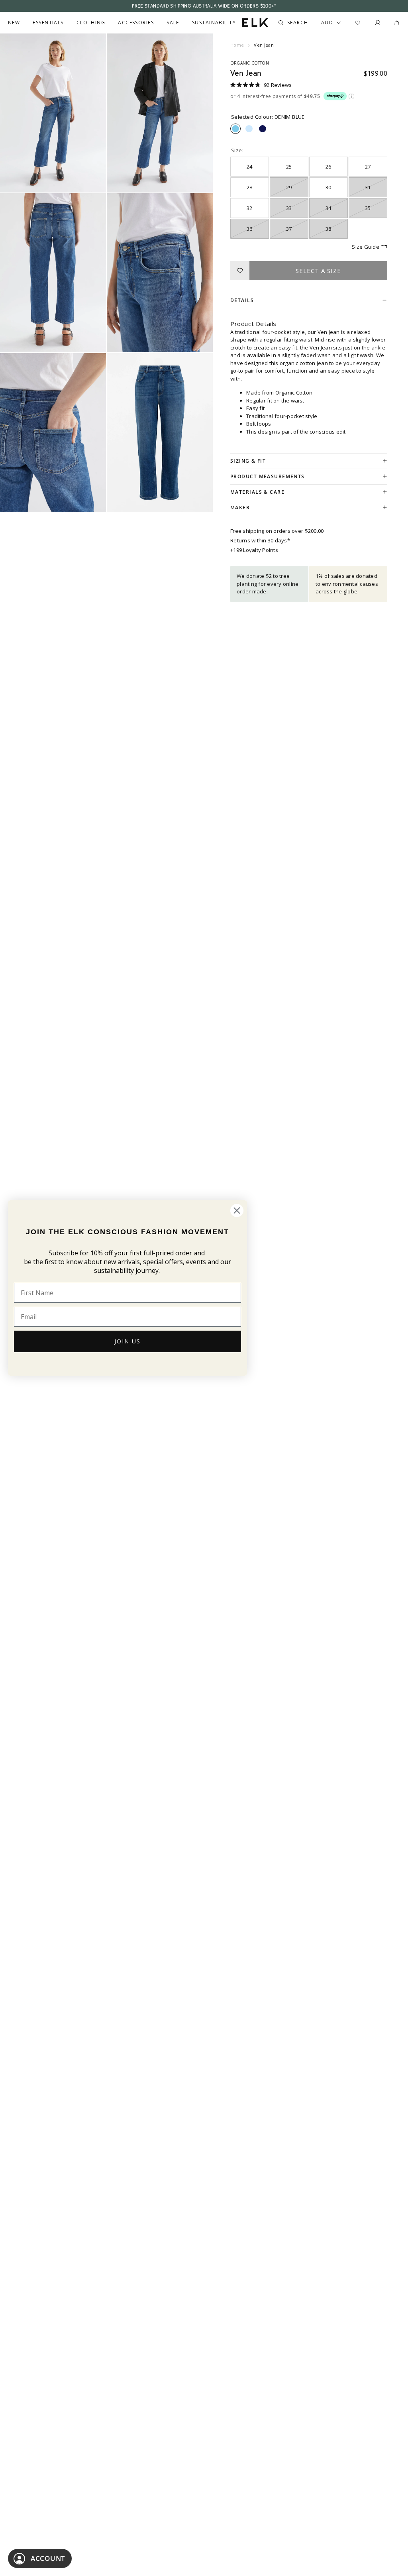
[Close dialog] (237, 1210)
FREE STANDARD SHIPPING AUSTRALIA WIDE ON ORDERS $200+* (204, 6)
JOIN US (127, 1341)
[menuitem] (14, 23)
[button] (261, 85)
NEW (14, 23)
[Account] (378, 23)
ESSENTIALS (48, 23)
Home (237, 45)
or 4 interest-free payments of (275, 97)
